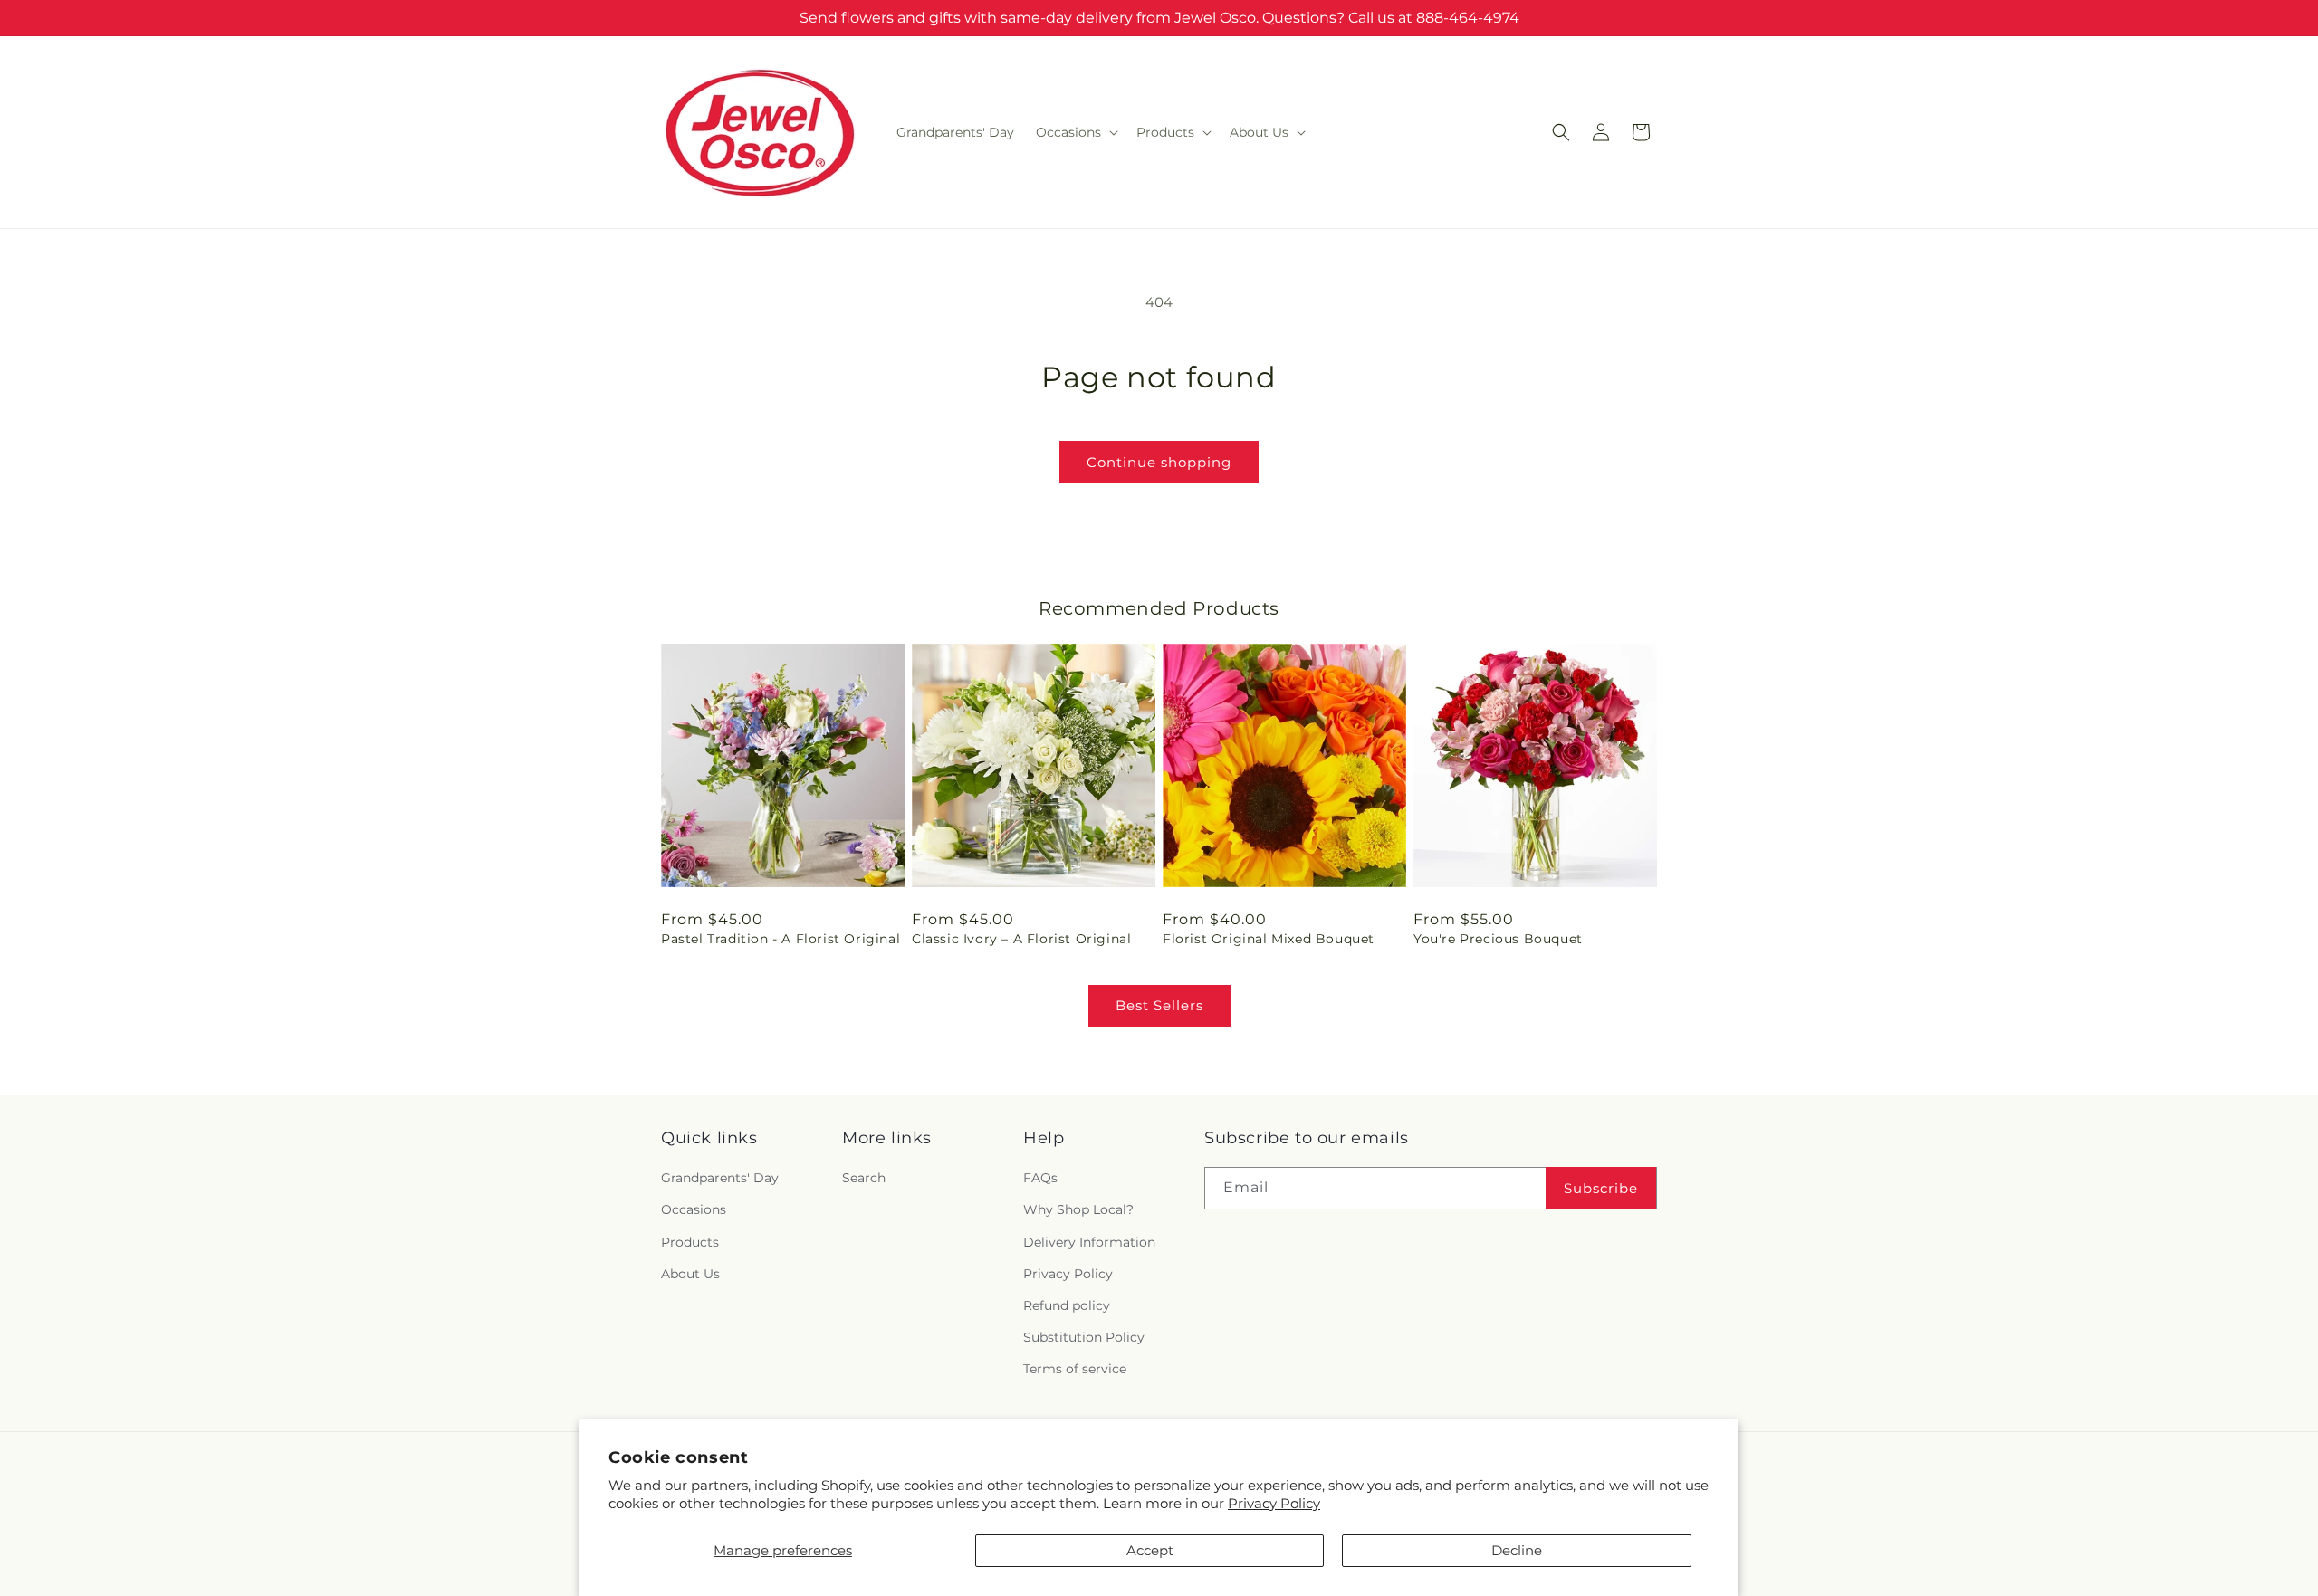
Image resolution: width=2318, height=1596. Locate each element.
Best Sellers (1159, 1005)
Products (690, 1242)
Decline (1517, 1550)
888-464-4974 (1468, 18)
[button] (1075, 132)
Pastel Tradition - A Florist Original (781, 939)
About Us (690, 1274)
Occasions (694, 1210)
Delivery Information (1089, 1242)
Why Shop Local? (1078, 1210)
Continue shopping (1159, 462)
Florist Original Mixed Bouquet (1269, 939)
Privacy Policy (1274, 1503)
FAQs (1040, 1179)
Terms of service (1075, 1370)
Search (864, 1179)
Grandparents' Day (720, 1179)
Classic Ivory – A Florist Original (1021, 939)
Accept (1150, 1550)
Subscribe (1601, 1188)
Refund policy (1067, 1305)
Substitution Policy (1084, 1337)
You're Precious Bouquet (1498, 939)
